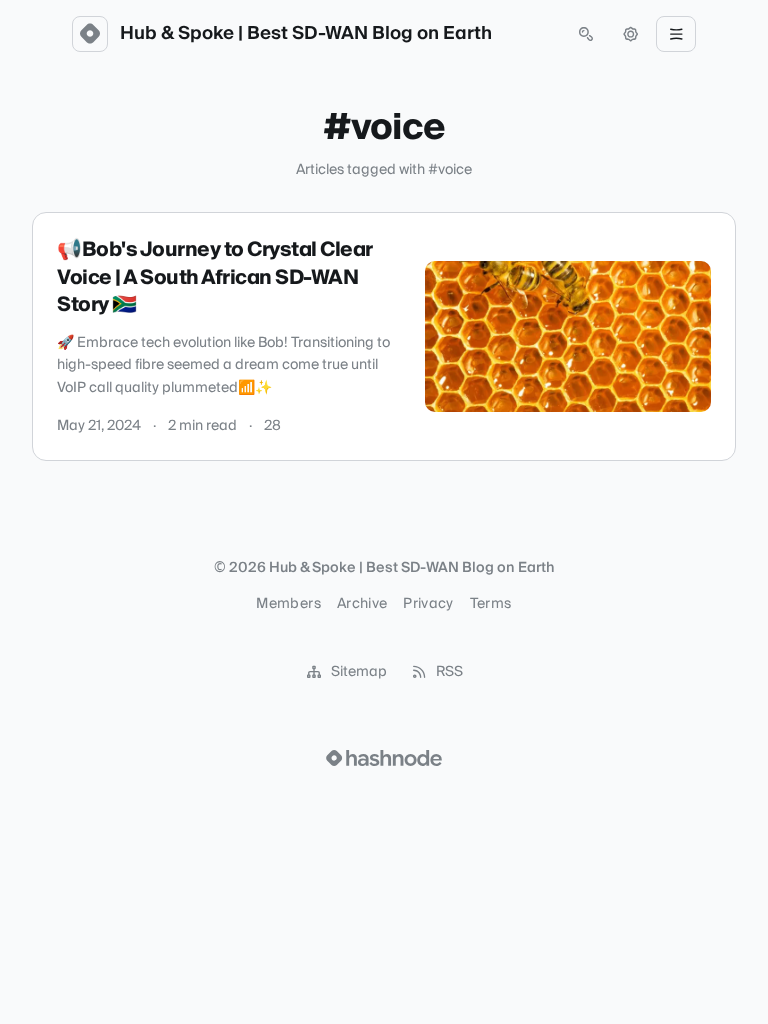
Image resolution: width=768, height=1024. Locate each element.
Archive (362, 604)
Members (288, 604)
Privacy (428, 604)
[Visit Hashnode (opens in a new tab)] (384, 758)
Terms (491, 604)
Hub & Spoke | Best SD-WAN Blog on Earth (306, 34)
